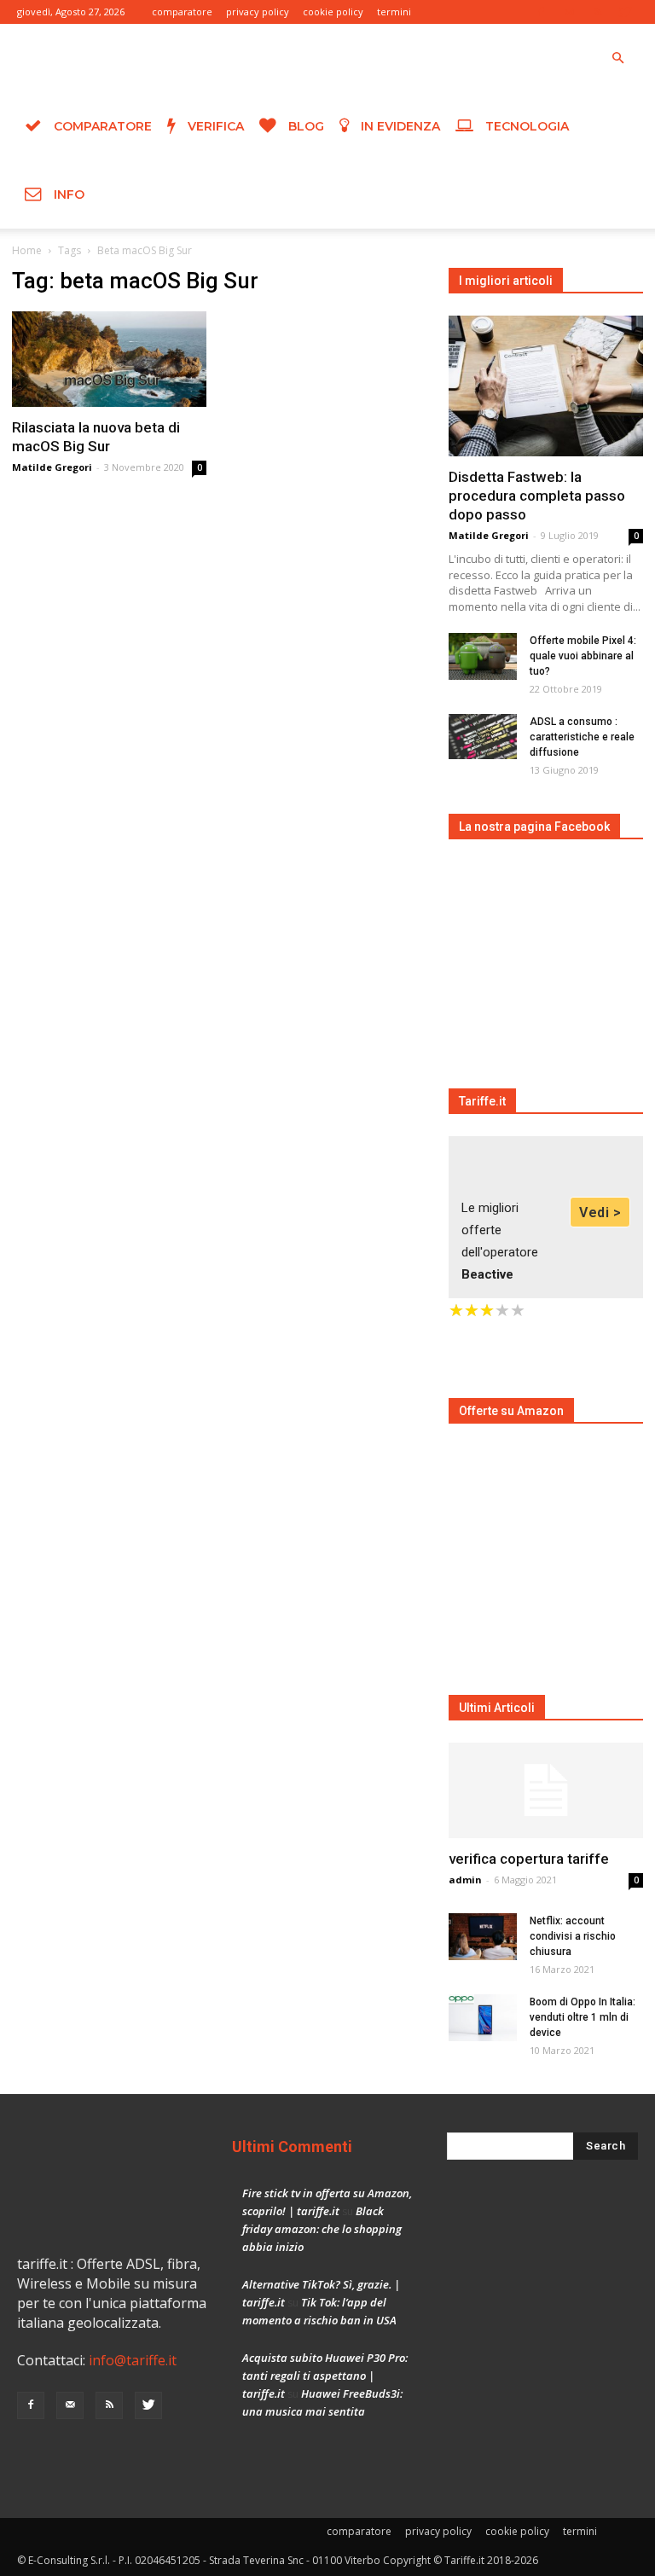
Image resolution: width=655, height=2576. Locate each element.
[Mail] (569, 12)
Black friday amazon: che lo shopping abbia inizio (322, 2229)
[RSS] (597, 12)
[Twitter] (625, 12)
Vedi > (600, 1213)
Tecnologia (525, 126)
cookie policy (333, 12)
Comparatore (101, 126)
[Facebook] (541, 12)
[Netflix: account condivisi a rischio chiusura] (483, 1937)
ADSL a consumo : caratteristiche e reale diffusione (582, 737)
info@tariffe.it (133, 2360)
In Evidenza (399, 126)
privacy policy (258, 12)
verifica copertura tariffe (529, 1859)
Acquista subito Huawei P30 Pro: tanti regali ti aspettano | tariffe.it (325, 2376)
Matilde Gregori (52, 467)
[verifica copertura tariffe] (546, 1791)
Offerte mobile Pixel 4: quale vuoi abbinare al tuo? (583, 656)
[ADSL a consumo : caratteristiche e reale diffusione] (483, 737)
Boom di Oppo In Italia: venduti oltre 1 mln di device (583, 2017)
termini (394, 12)
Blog (304, 126)
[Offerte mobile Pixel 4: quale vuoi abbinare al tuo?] (483, 656)
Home (27, 250)
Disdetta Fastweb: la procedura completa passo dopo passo (537, 496)
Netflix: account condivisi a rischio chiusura (573, 1936)
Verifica (214, 126)
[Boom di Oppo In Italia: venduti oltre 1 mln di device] (483, 2018)
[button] (617, 59)
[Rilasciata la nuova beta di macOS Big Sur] (109, 359)
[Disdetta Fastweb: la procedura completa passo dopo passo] (546, 386)
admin (465, 1880)
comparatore (182, 12)
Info (67, 194)
